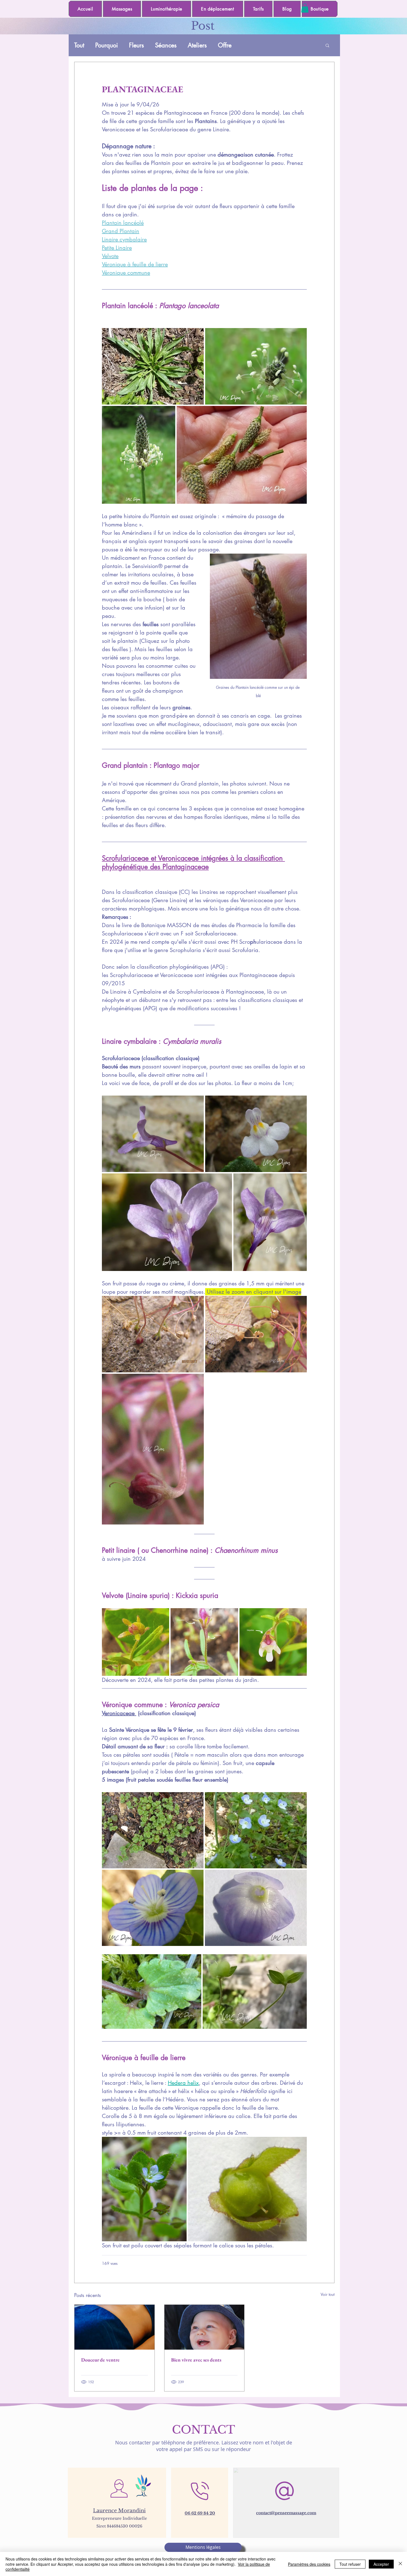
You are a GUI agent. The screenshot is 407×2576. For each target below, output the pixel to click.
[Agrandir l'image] (153, 366)
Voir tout (328, 2294)
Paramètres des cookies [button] (309, 2564)
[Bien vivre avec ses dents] (204, 2327)
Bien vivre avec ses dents (196, 2360)
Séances (166, 45)
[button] (305, 8)
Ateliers (197, 45)
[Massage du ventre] (114, 2327)
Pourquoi (107, 45)
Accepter (381, 2564)
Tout (79, 45)
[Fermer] (400, 2564)
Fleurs (136, 45)
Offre (225, 45)
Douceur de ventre (100, 2360)
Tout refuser (350, 2564)
